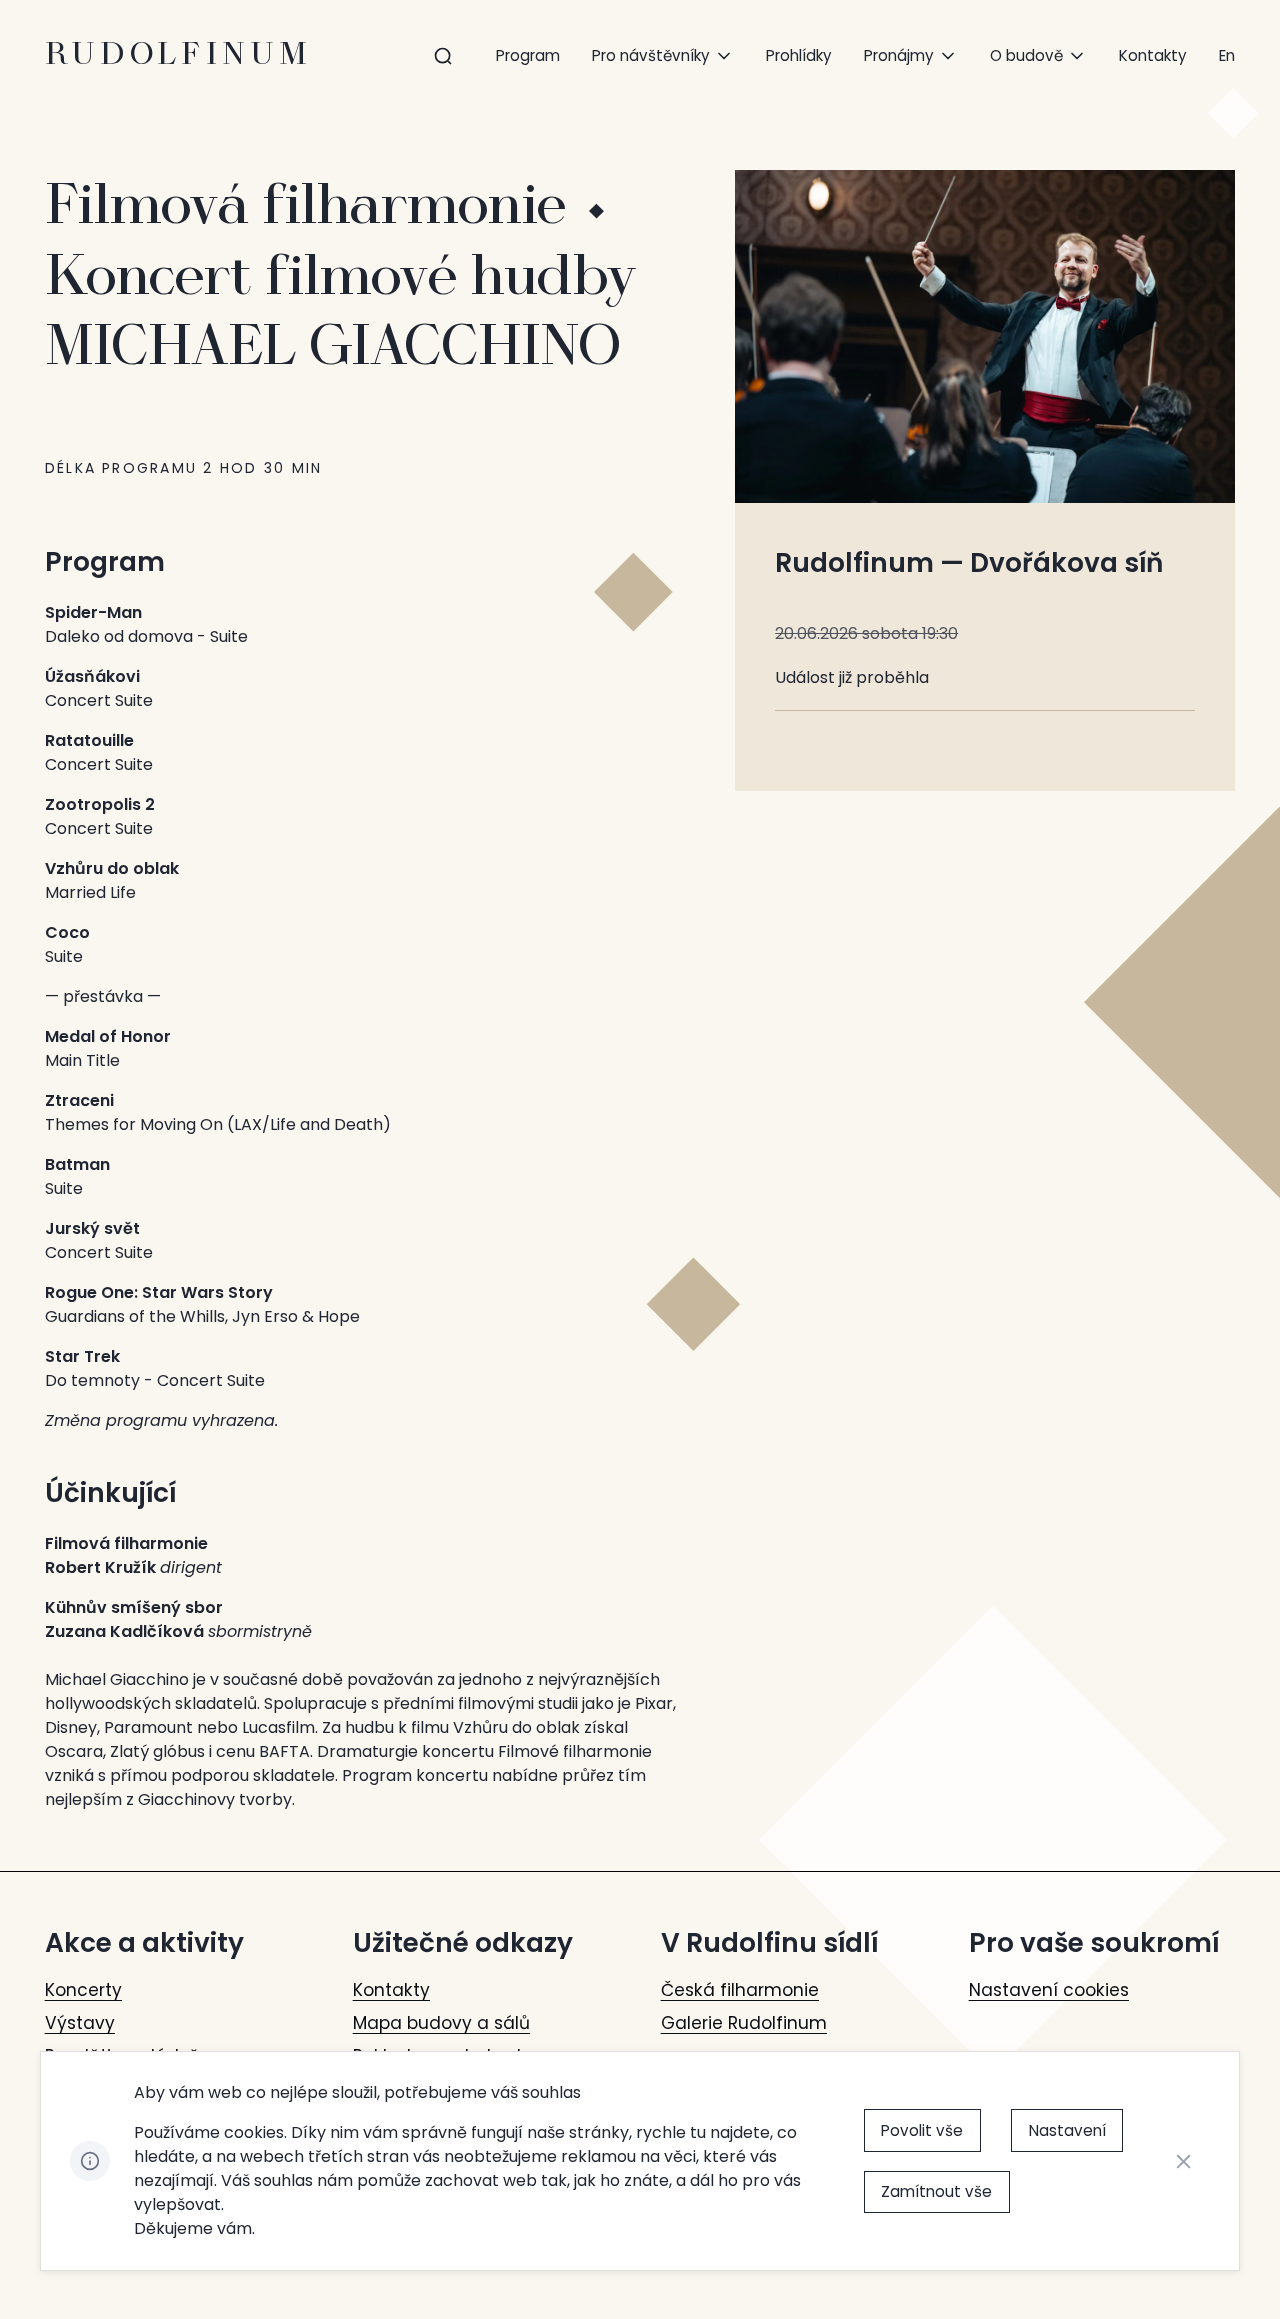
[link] (1227, 55)
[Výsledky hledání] (443, 56)
